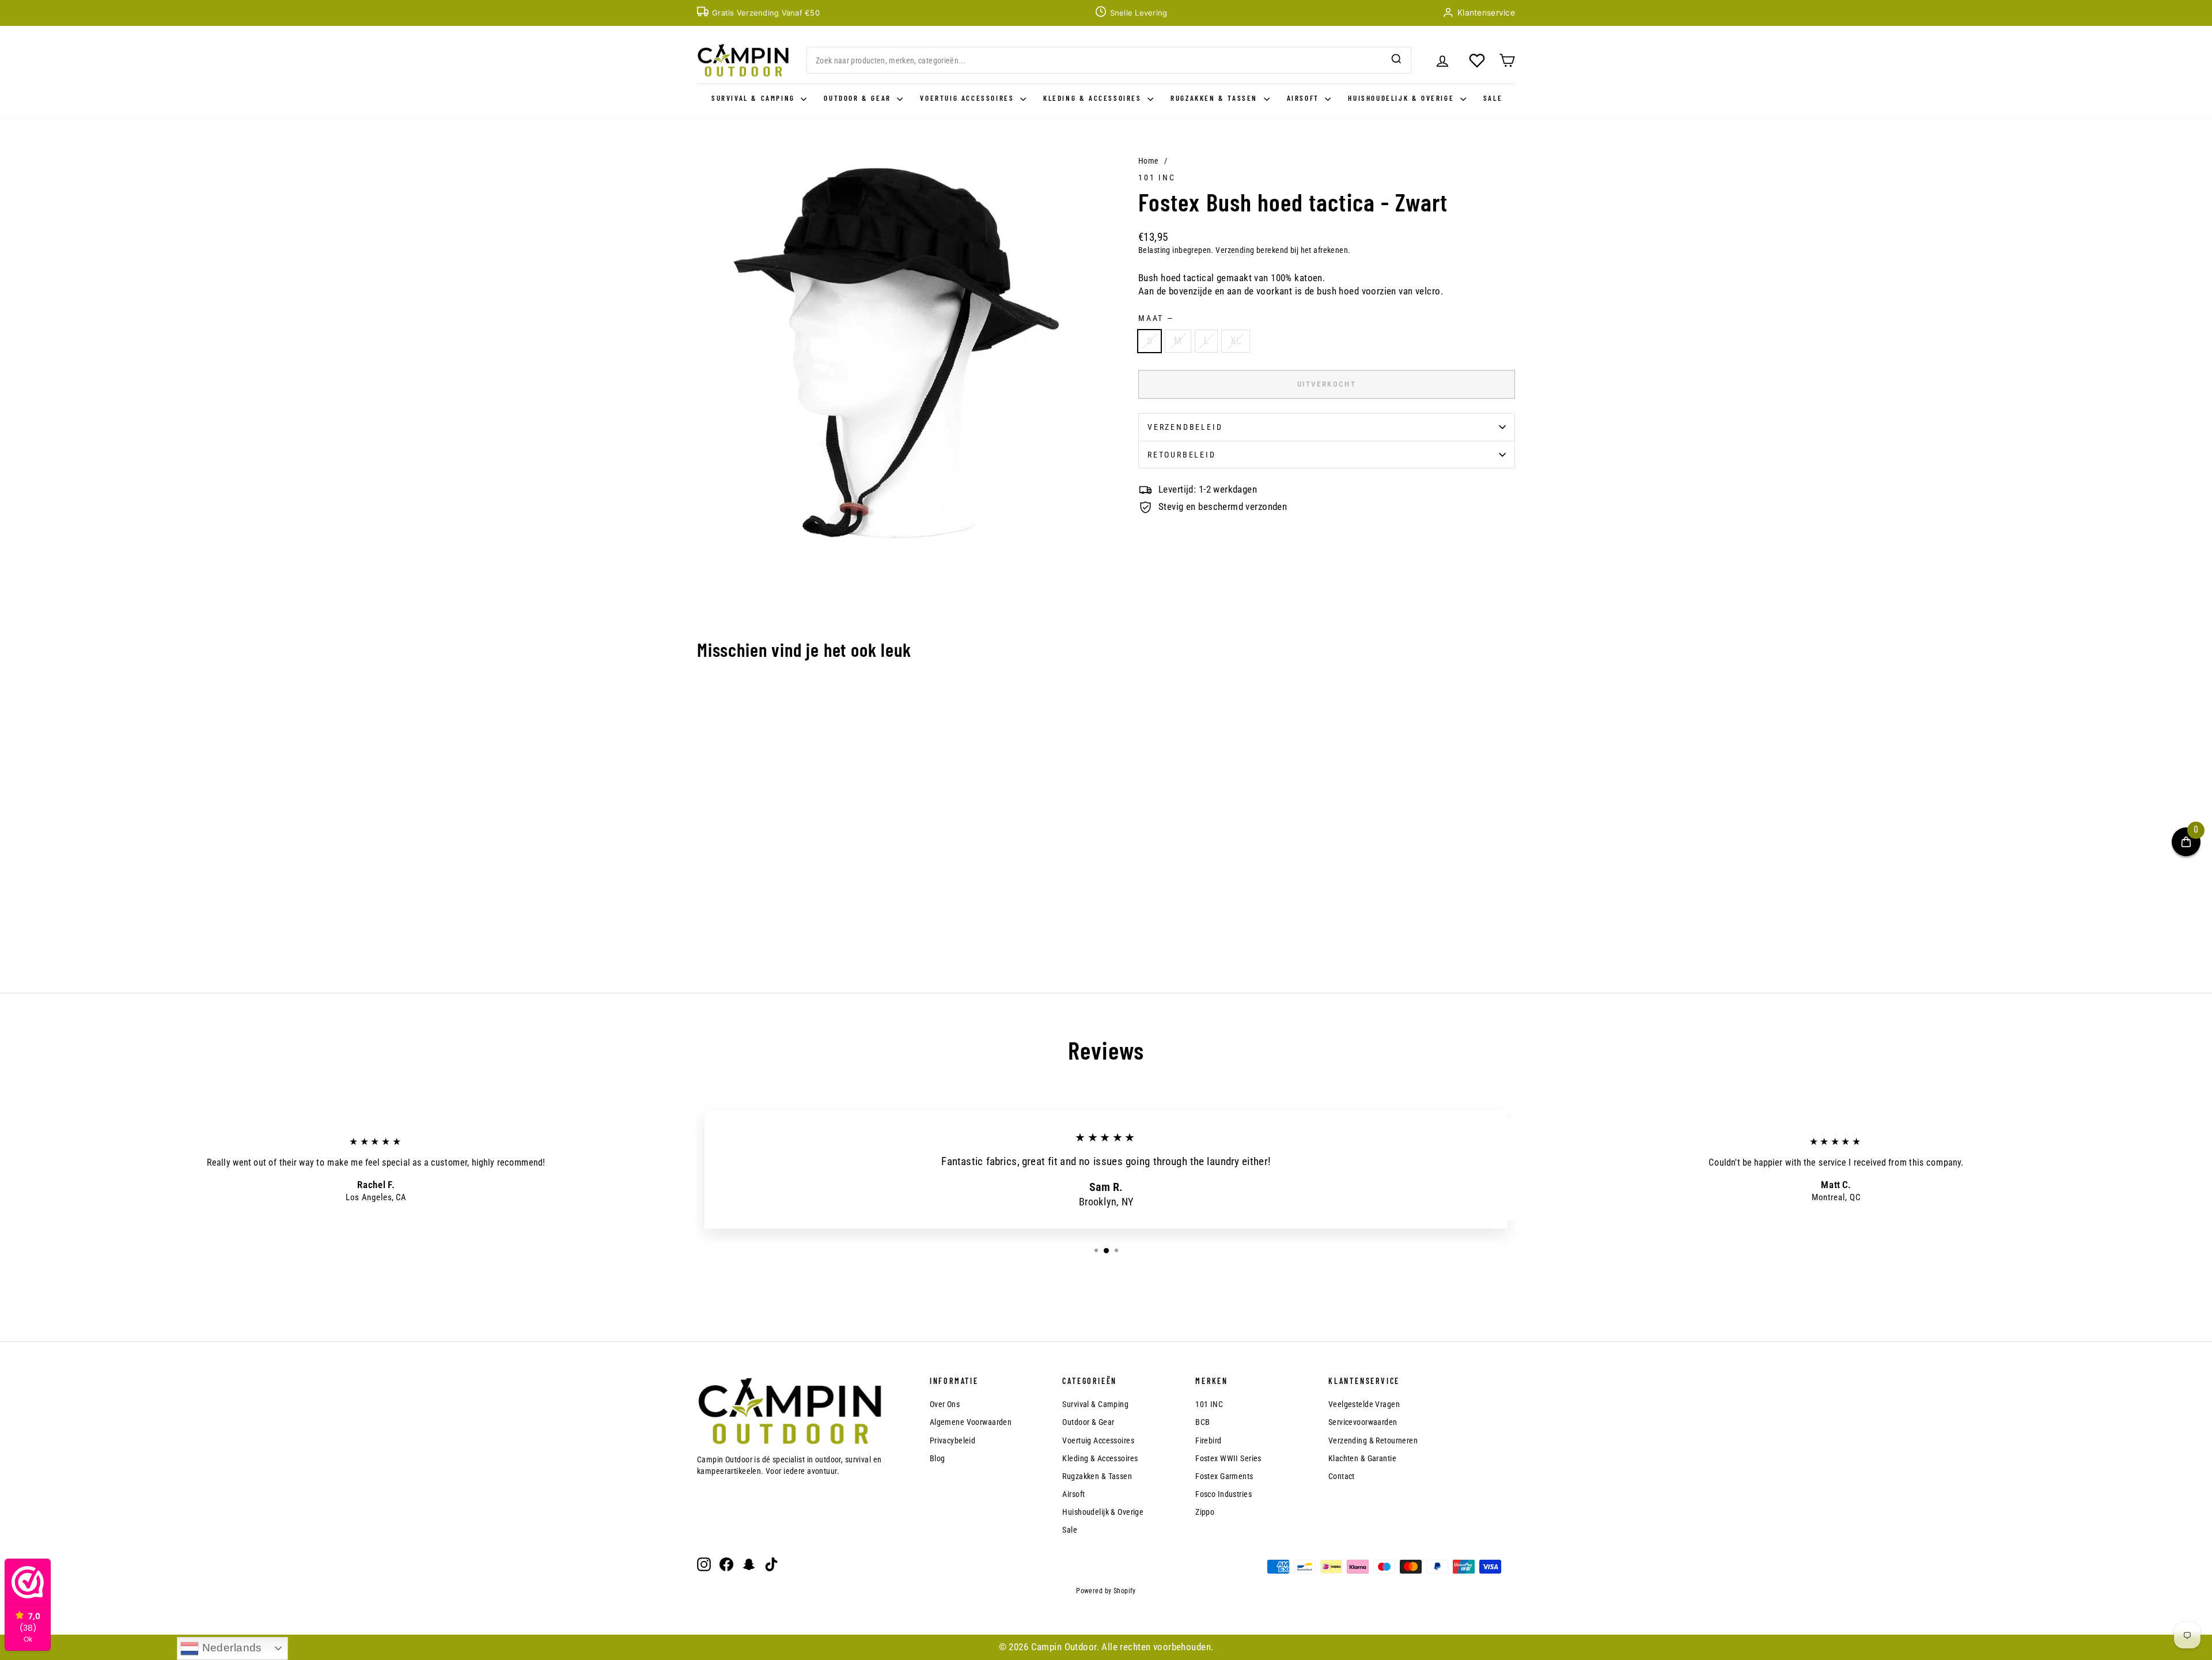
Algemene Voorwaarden (971, 1422)
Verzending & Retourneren (1373, 1440)
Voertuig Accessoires (969, 98)
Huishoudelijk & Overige (1402, 98)
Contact (1342, 1476)
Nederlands (230, 1648)
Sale (1493, 98)
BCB (1202, 1422)
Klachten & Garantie (1362, 1458)
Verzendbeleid (1185, 427)
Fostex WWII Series (1228, 1458)
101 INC (1157, 177)
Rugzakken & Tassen (1215, 98)
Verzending (1235, 250)
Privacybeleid (953, 1440)
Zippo (1205, 1512)
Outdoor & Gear (859, 98)
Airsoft (1305, 98)
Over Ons (945, 1404)
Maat (1156, 318)
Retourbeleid (1182, 455)
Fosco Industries (1224, 1494)
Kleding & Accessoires (1094, 98)
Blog (938, 1458)
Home (1149, 161)
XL (1236, 341)
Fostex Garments (1224, 1476)
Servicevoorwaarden (1363, 1422)
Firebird (1208, 1440)
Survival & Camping (755, 98)
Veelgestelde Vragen (1364, 1404)
